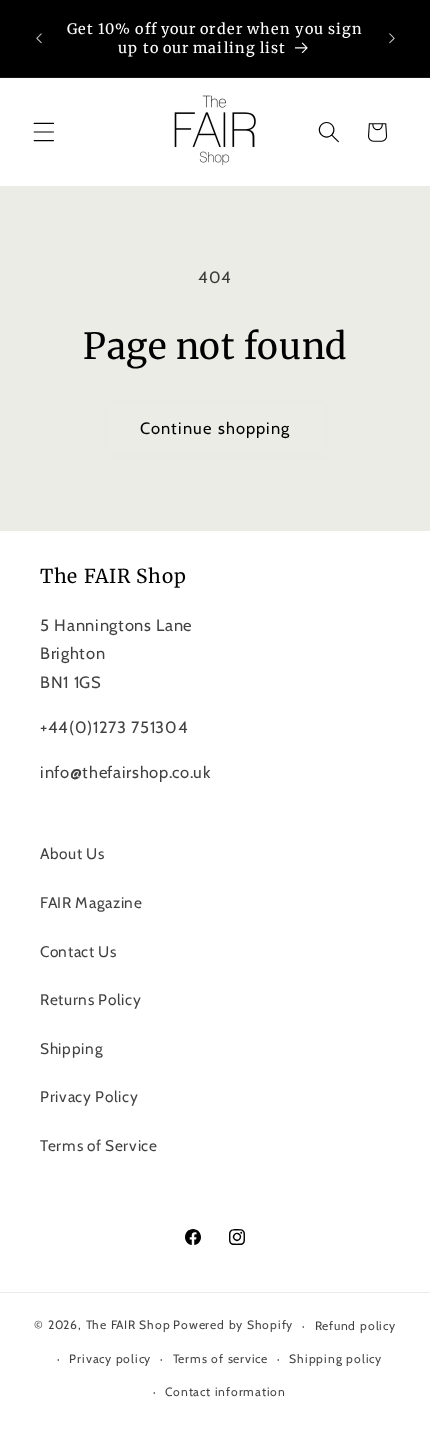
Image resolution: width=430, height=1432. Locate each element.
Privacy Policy (89, 1096)
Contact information (225, 1391)
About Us (72, 853)
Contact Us (78, 951)
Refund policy (355, 1325)
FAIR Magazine (91, 902)
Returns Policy (90, 999)
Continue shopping (215, 428)
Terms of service (220, 1358)
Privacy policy (110, 1358)
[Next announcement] (392, 39)
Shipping (71, 1048)
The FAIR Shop (128, 1325)
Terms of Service (99, 1145)
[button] (44, 132)
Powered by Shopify (233, 1325)
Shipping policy (335, 1358)
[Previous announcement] (39, 39)
